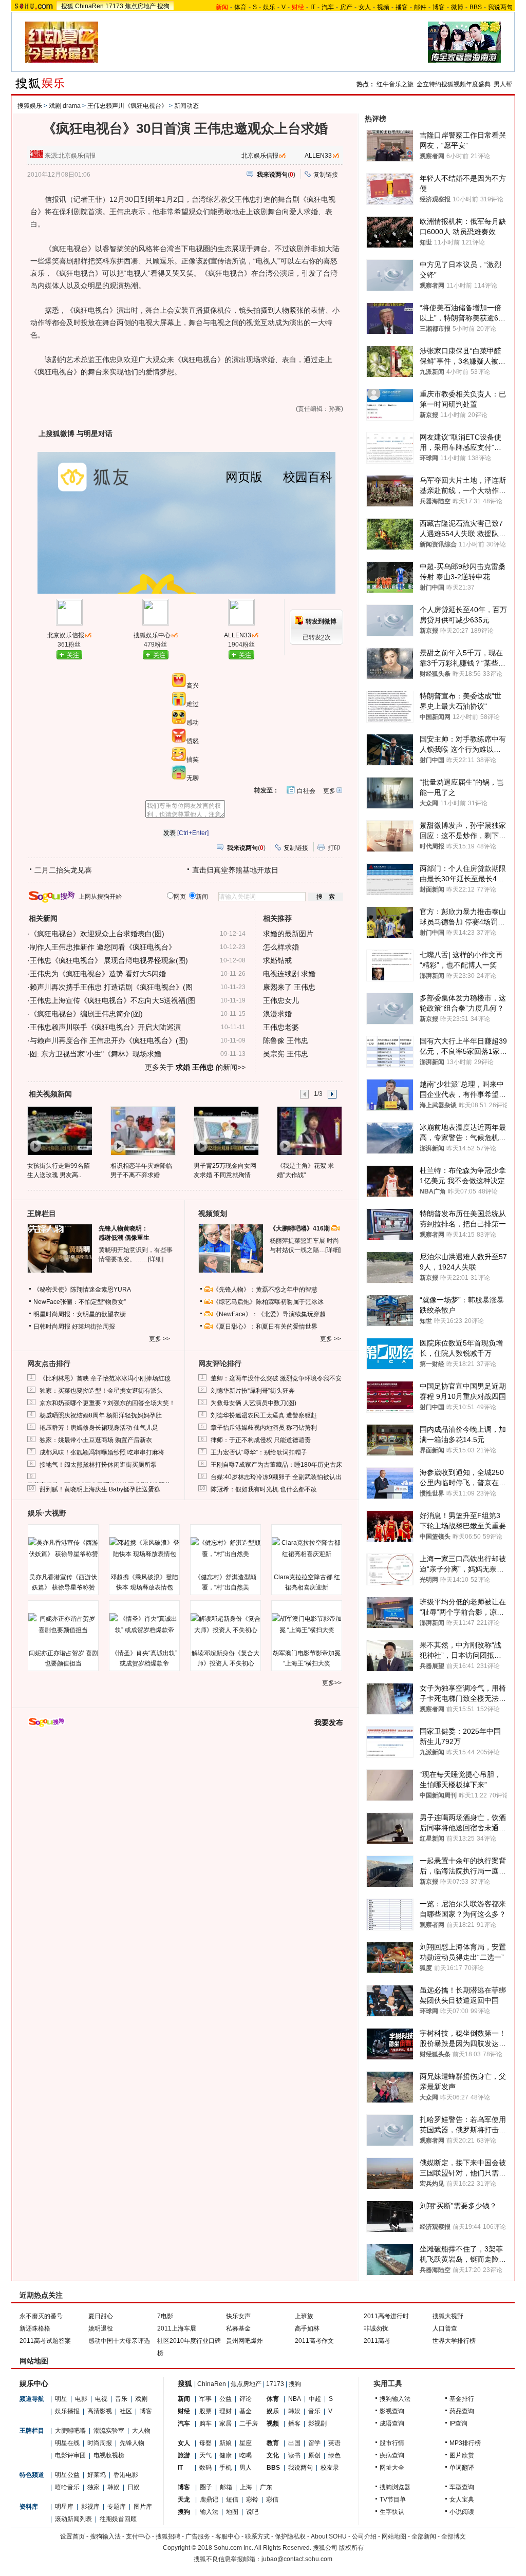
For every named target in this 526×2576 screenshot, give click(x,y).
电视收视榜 (109, 2455)
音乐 (121, 2399)
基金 (246, 2411)
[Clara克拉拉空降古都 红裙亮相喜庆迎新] (307, 1548)
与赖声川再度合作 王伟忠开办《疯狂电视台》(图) (109, 1040)
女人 (365, 7)
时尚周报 (100, 2443)
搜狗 (163, 6)
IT (313, 7)
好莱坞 (97, 2475)
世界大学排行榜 (454, 2341)
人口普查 (445, 2328)
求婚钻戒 (277, 960)
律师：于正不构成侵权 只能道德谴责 (261, 1440)
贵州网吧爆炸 (245, 2341)
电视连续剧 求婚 (289, 974)
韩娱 (114, 2487)
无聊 (193, 778)
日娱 (134, 2487)
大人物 (141, 2431)
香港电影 (126, 2475)
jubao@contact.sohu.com (297, 2559)
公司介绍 (364, 2536)
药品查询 (462, 2411)
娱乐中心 (34, 2383)
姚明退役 (101, 2328)
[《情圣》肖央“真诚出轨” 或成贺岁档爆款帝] (144, 1624)
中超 (315, 2399)
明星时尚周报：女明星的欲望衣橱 (80, 1314)
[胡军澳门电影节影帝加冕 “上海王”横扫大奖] (307, 1624)
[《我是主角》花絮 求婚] (309, 1130)
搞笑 (193, 760)
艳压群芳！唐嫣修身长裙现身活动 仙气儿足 (99, 1428)
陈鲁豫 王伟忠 (286, 1040)
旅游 (184, 2455)
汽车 (328, 7)
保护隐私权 (290, 2536)
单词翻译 (462, 2468)
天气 (205, 2455)
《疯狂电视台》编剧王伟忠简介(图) (86, 1014)
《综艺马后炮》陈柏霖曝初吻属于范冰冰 (268, 1302)
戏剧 (141, 2399)
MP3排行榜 (465, 2443)
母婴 (205, 2443)
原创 (314, 2455)
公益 (226, 2399)
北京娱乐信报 (260, 156)
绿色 (334, 2455)
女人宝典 (462, 2499)
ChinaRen (89, 6)
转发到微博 (321, 621)
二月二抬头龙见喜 (63, 870)
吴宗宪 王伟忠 (286, 1054)
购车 (205, 2423)
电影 (81, 2399)
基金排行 (462, 2399)
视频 (383, 7)
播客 (402, 7)
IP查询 (458, 2423)
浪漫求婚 (277, 1014)
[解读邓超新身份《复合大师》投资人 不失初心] (226, 1624)
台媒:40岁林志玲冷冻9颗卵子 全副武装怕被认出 (276, 1477)
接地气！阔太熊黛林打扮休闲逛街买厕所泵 (98, 1465)
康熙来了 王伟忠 (289, 987)
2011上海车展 (177, 2328)
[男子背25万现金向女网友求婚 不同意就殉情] (226, 1130)
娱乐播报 (67, 2411)
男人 (246, 2468)
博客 (439, 7)
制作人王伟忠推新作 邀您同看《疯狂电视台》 (103, 947)
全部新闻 (424, 2536)
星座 (246, 2443)
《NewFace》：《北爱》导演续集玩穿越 (269, 1314)
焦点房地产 (140, 6)
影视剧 (317, 2423)
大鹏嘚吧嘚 (70, 2431)
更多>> (332, 1683)
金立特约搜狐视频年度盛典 (454, 84)
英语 (334, 2443)
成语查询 (392, 2423)
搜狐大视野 (448, 2316)
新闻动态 (186, 106)
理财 (226, 2411)
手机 (226, 2468)
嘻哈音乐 (67, 2487)
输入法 (209, 2512)
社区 (126, 2411)
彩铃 (252, 2499)
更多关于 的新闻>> (195, 1067)
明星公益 (67, 2475)
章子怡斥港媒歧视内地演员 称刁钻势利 (264, 1428)
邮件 (420, 7)
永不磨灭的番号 (41, 2316)
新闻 (184, 2399)
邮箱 (226, 2487)
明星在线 (67, 2443)
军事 (205, 2399)
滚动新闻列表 (73, 2519)
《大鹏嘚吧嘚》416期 (300, 1228)
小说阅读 (462, 2512)
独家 (93, 2487)
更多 (329, 791)
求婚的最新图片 (288, 934)
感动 (193, 723)
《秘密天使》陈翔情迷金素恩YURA (82, 1290)
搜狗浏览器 (395, 2487)
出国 (294, 2443)
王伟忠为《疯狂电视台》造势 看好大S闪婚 (98, 974)
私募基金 (238, 2328)
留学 (314, 2443)
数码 (205, 2468)
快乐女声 (238, 2316)
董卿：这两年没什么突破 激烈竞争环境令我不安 (276, 1378)
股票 (205, 2411)
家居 (226, 2423)
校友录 (330, 2468)
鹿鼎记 (209, 2499)
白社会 (306, 791)
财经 (184, 2411)
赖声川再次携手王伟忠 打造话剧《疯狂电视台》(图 (111, 987)
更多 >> (159, 1339)
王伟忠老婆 (281, 1027)
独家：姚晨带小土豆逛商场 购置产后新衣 (96, 1440)
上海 (246, 2487)
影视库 (90, 2507)
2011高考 (377, 2341)
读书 (294, 2455)
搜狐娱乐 (30, 106)
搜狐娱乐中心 (152, 635)
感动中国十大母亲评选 (119, 2341)
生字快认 (392, 2512)
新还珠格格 (35, 2328)
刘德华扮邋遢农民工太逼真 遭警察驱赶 (264, 1415)
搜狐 (67, 6)
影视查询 (392, 2411)
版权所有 (351, 2548)
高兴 (193, 686)
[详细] (156, 1259)
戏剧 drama (65, 106)
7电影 (165, 2316)
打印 (334, 848)
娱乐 (269, 7)
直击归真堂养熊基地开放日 (235, 870)
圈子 (206, 2487)
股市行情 (392, 2443)
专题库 (117, 2507)
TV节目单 (393, 2499)
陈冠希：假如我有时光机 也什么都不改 (264, 1489)
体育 (240, 7)
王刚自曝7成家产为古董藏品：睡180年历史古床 (276, 1465)
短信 (232, 2499)
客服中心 (228, 2536)
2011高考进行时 (386, 2316)
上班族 (304, 2316)
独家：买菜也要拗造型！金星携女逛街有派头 (101, 1391)
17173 (114, 6)
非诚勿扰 (376, 2328)
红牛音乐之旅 (395, 84)
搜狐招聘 (168, 2536)
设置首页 (72, 2536)
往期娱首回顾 (118, 2519)
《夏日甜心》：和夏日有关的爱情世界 (265, 1327)
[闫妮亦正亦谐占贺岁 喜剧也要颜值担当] (63, 1624)
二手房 (249, 2423)
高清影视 (100, 2411)
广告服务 (198, 2536)
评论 (246, 2399)
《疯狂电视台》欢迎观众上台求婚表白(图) (97, 934)
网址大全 (392, 2468)
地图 (232, 2512)
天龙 (184, 2499)
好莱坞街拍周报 (93, 1327)
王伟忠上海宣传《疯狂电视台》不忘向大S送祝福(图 (112, 1000)
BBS (476, 7)
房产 (346, 7)
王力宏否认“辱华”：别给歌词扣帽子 (259, 1452)
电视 (101, 2399)
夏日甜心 (101, 2316)
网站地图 (394, 2536)
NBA (295, 2399)
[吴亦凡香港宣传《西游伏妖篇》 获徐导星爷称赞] (63, 1548)
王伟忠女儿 (281, 1000)
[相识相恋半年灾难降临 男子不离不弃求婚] (143, 1130)
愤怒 (193, 741)
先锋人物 (132, 2443)
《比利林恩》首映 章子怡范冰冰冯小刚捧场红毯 (105, 1378)
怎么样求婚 (281, 947)
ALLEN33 (318, 156)
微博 (457, 7)
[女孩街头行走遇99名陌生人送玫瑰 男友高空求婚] (59, 1130)
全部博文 (454, 2536)
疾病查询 (392, 2455)
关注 (73, 655)
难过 (193, 704)
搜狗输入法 (395, 2399)
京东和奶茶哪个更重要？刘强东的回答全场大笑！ (107, 1403)
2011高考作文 (314, 2341)
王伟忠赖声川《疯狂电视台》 (127, 106)
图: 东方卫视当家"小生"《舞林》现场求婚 (96, 1054)
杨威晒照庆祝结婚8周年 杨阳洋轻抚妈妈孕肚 (101, 1415)
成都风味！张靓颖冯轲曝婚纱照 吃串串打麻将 (102, 1452)
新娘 (226, 2443)
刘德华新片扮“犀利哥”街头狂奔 (253, 1391)
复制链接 (326, 175)
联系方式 (257, 2536)
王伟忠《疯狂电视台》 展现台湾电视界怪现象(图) (109, 960)
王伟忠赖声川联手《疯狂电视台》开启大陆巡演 (105, 1027)
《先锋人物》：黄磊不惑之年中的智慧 (265, 1290)
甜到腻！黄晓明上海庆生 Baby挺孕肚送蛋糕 (100, 1489)
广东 (266, 2487)
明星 (61, 2399)
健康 (226, 2455)
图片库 (143, 2507)
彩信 (272, 2499)
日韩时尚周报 (52, 1327)
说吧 (252, 2512)
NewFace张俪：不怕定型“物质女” (80, 1302)
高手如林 (307, 2328)
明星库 (64, 2507)
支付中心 (138, 2536)
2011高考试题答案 (45, 2341)
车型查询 (462, 2487)
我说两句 (500, 7)
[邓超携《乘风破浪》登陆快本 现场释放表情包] (144, 1548)
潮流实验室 (109, 2431)
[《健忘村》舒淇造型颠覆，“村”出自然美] (226, 1548)
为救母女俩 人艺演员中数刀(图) (253, 1403)
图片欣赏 (462, 2455)
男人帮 (503, 84)
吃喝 (246, 2455)
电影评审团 (70, 2455)
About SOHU (329, 2536)
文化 (273, 2455)
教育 (273, 2443)
